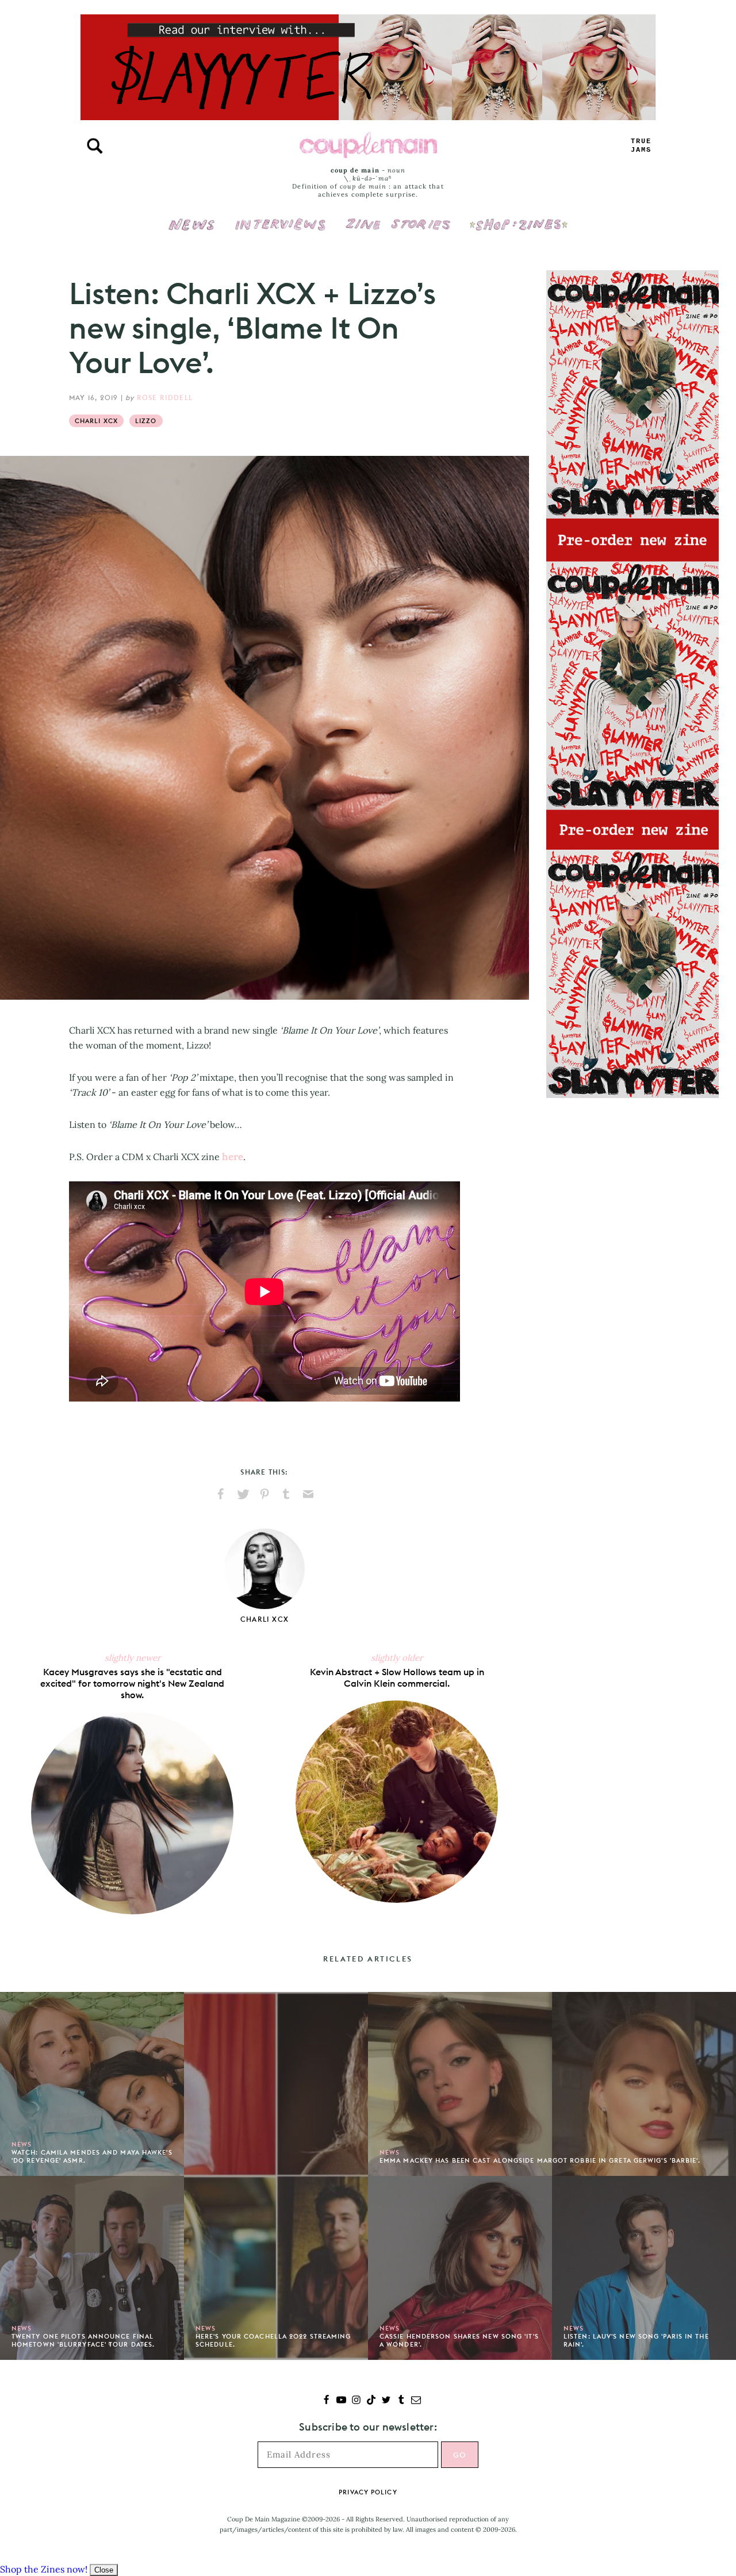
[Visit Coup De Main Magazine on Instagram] (356, 2401)
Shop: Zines (518, 217)
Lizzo (146, 421)
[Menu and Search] (95, 146)
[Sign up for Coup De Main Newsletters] (416, 2401)
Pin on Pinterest (264, 1494)
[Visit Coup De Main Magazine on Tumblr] (401, 2401)
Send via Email (308, 1494)
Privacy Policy (368, 2492)
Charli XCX (96, 421)
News (192, 231)
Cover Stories (398, 217)
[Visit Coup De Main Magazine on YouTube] (341, 2401)
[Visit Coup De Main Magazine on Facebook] (326, 2401)
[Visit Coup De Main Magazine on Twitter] (386, 2401)
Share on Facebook (221, 1494)
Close (104, 2570)
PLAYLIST (641, 146)
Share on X (243, 1494)
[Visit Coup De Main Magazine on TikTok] (371, 2401)
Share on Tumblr (286, 1494)
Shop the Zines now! (44, 2569)
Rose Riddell (165, 398)
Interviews (280, 217)
